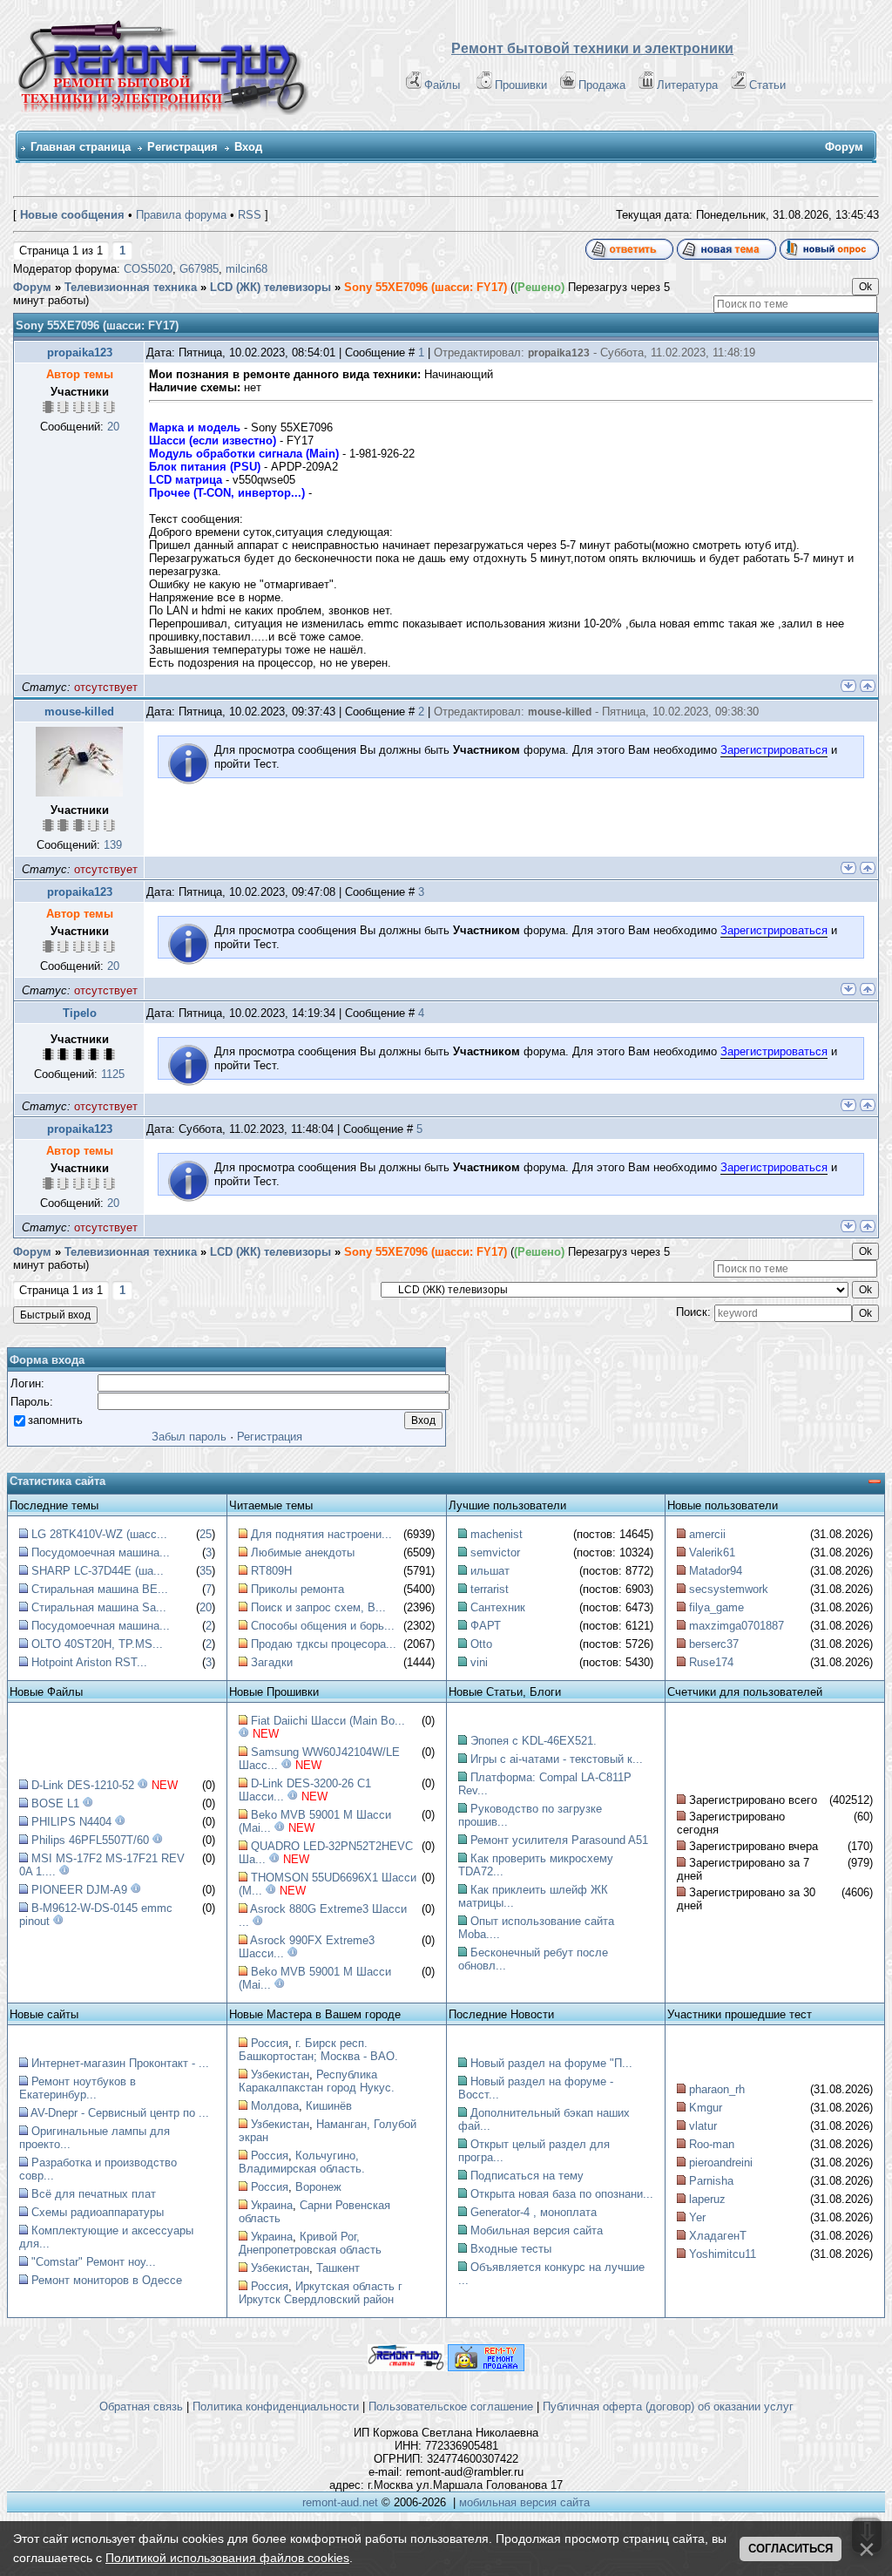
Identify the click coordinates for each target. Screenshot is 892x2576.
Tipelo (80, 1013)
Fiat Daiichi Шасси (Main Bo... (328, 1721)
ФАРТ (486, 1626)
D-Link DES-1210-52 (83, 1785)
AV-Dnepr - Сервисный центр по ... (120, 2113)
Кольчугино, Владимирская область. (302, 2162)
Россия (270, 2043)
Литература (687, 85)
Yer (697, 2217)
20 (206, 1607)
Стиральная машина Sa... (99, 1607)
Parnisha (711, 2181)
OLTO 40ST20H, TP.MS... (97, 1644)
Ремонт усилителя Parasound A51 (559, 1840)
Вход (248, 147)
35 (206, 1571)
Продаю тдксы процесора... (324, 1644)
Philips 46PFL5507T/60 (90, 1840)
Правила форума (181, 215)
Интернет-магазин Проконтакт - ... (120, 2063)
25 (206, 1534)
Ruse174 (711, 1662)
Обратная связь (141, 2407)
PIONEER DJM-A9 (79, 1890)
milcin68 (247, 269)
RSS (250, 215)
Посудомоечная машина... (101, 1552)
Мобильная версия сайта (537, 2230)
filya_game (716, 1607)
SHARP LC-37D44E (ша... (98, 1571)
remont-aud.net (340, 2502)
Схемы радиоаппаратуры (98, 2212)
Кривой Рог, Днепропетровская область (310, 2243)
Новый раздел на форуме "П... (551, 2063)
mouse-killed (79, 712)
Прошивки (521, 85)
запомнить (55, 1419)
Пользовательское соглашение (451, 2407)
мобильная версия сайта (524, 2502)
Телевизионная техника (131, 287)
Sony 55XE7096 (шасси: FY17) (426, 287)
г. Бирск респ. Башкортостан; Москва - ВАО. (318, 2050)
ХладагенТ (718, 2236)
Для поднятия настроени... (321, 1534)
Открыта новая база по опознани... (562, 2194)
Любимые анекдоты (303, 1552)
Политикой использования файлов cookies (227, 2558)
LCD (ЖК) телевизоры (270, 287)
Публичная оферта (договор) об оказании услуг (668, 2407)
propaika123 (80, 353)
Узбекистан (280, 2074)
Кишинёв (329, 2106)
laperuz (707, 2199)
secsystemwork (729, 1589)
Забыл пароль (189, 1437)
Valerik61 (712, 1552)
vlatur (703, 2126)
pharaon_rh (717, 2089)
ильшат (490, 1571)
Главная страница (81, 147)
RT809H (271, 1571)
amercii (707, 1534)
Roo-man (712, 2144)
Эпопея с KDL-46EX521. (534, 1741)
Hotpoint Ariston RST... (89, 1662)
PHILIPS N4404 (71, 1822)
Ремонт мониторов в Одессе (107, 2280)
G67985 (199, 269)
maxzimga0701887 (737, 1626)
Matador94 (716, 1571)
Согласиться (791, 2549)
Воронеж (318, 2187)
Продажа (602, 85)
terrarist (490, 1589)
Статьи (767, 85)
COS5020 (148, 269)
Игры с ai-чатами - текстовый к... (557, 1759)
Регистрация (182, 147)
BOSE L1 (55, 1803)
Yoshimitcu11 (723, 2254)
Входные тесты (511, 2249)
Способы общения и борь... (323, 1626)
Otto (481, 1644)
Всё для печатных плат (94, 2194)
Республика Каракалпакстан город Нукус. (317, 2081)
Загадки (272, 1662)
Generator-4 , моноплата (534, 2212)
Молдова (275, 2106)
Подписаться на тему (527, 2176)
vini (479, 1662)
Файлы (442, 85)
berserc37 (714, 1644)
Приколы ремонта (297, 1589)
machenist (497, 1534)
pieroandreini (721, 2162)
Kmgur (706, 2108)
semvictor (495, 1552)
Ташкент (338, 2268)
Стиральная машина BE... (100, 1589)
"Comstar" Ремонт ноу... (94, 2262)
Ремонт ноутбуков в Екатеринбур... (78, 2088)
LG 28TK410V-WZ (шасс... (99, 1534)
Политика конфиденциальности (276, 2407)
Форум (32, 287)
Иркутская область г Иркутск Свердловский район (321, 2293)
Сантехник (498, 1607)
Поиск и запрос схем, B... (318, 1607)
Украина (272, 2205)
